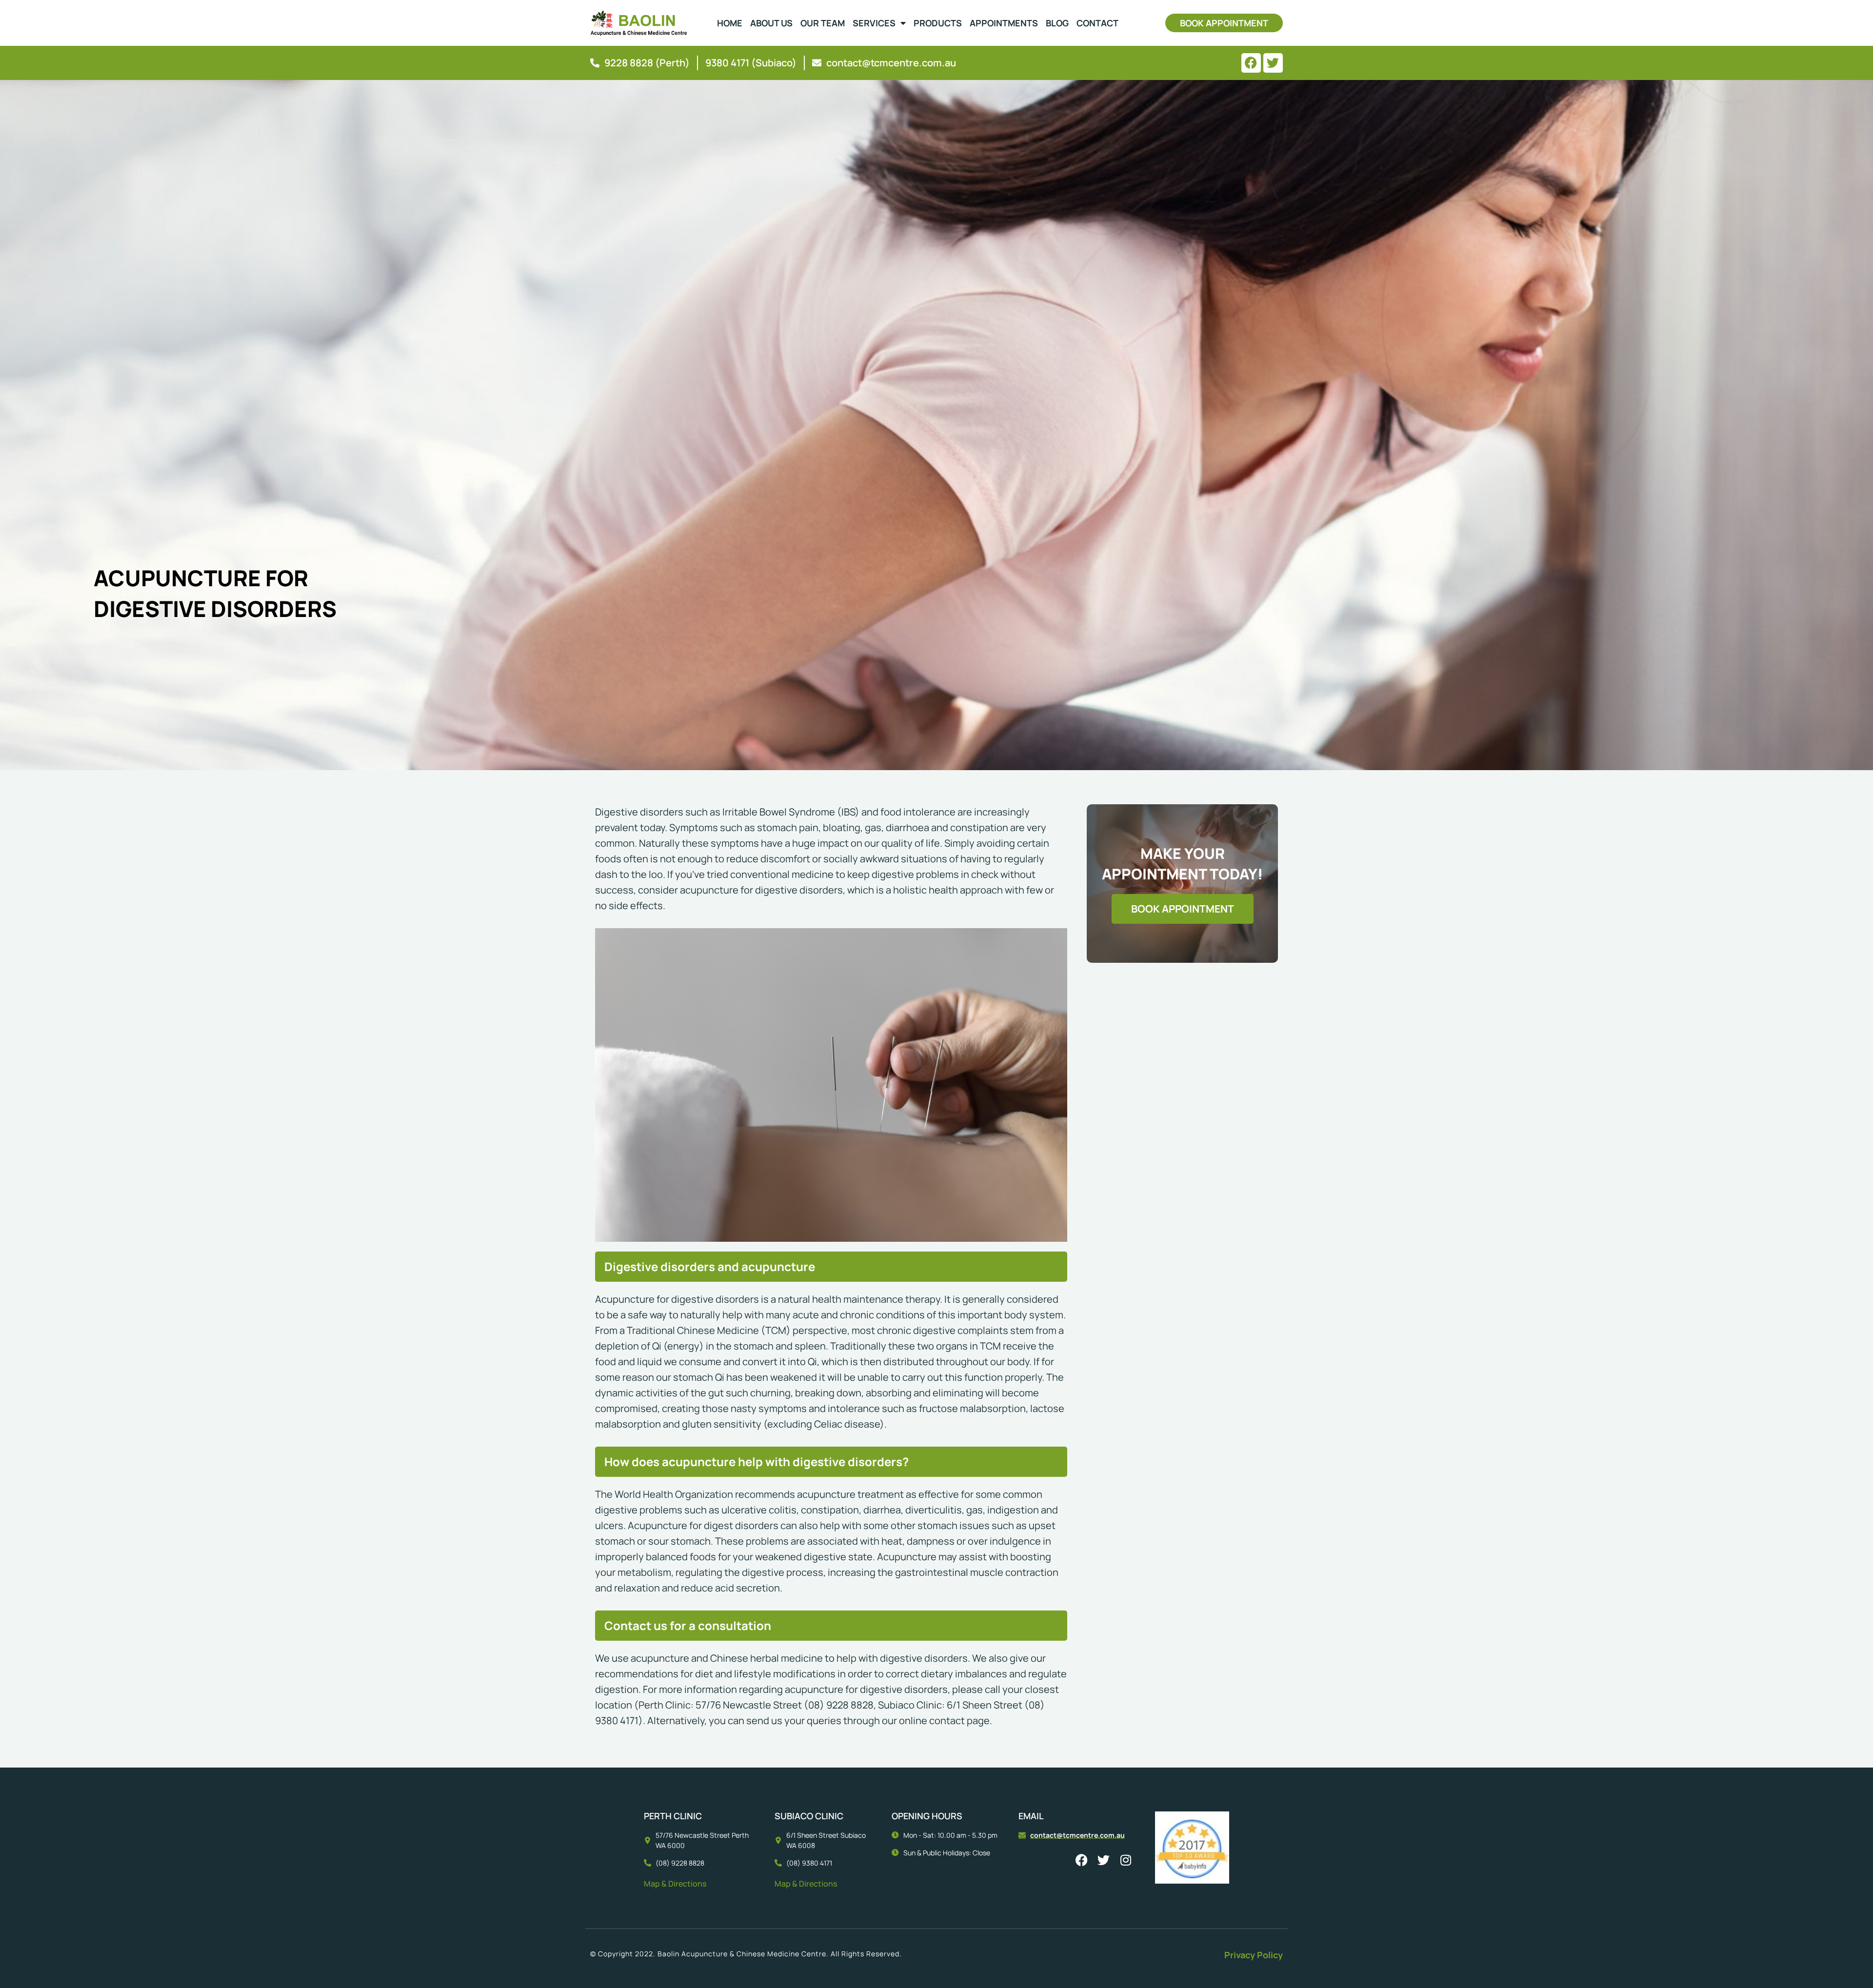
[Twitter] (1273, 63)
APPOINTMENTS (1004, 23)
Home (730, 23)
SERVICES (874, 23)
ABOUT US (771, 23)
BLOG (1057, 23)
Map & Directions (675, 1884)
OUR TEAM (823, 23)
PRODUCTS (938, 23)
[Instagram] (1126, 1860)
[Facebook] (1251, 63)
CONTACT (1097, 23)
